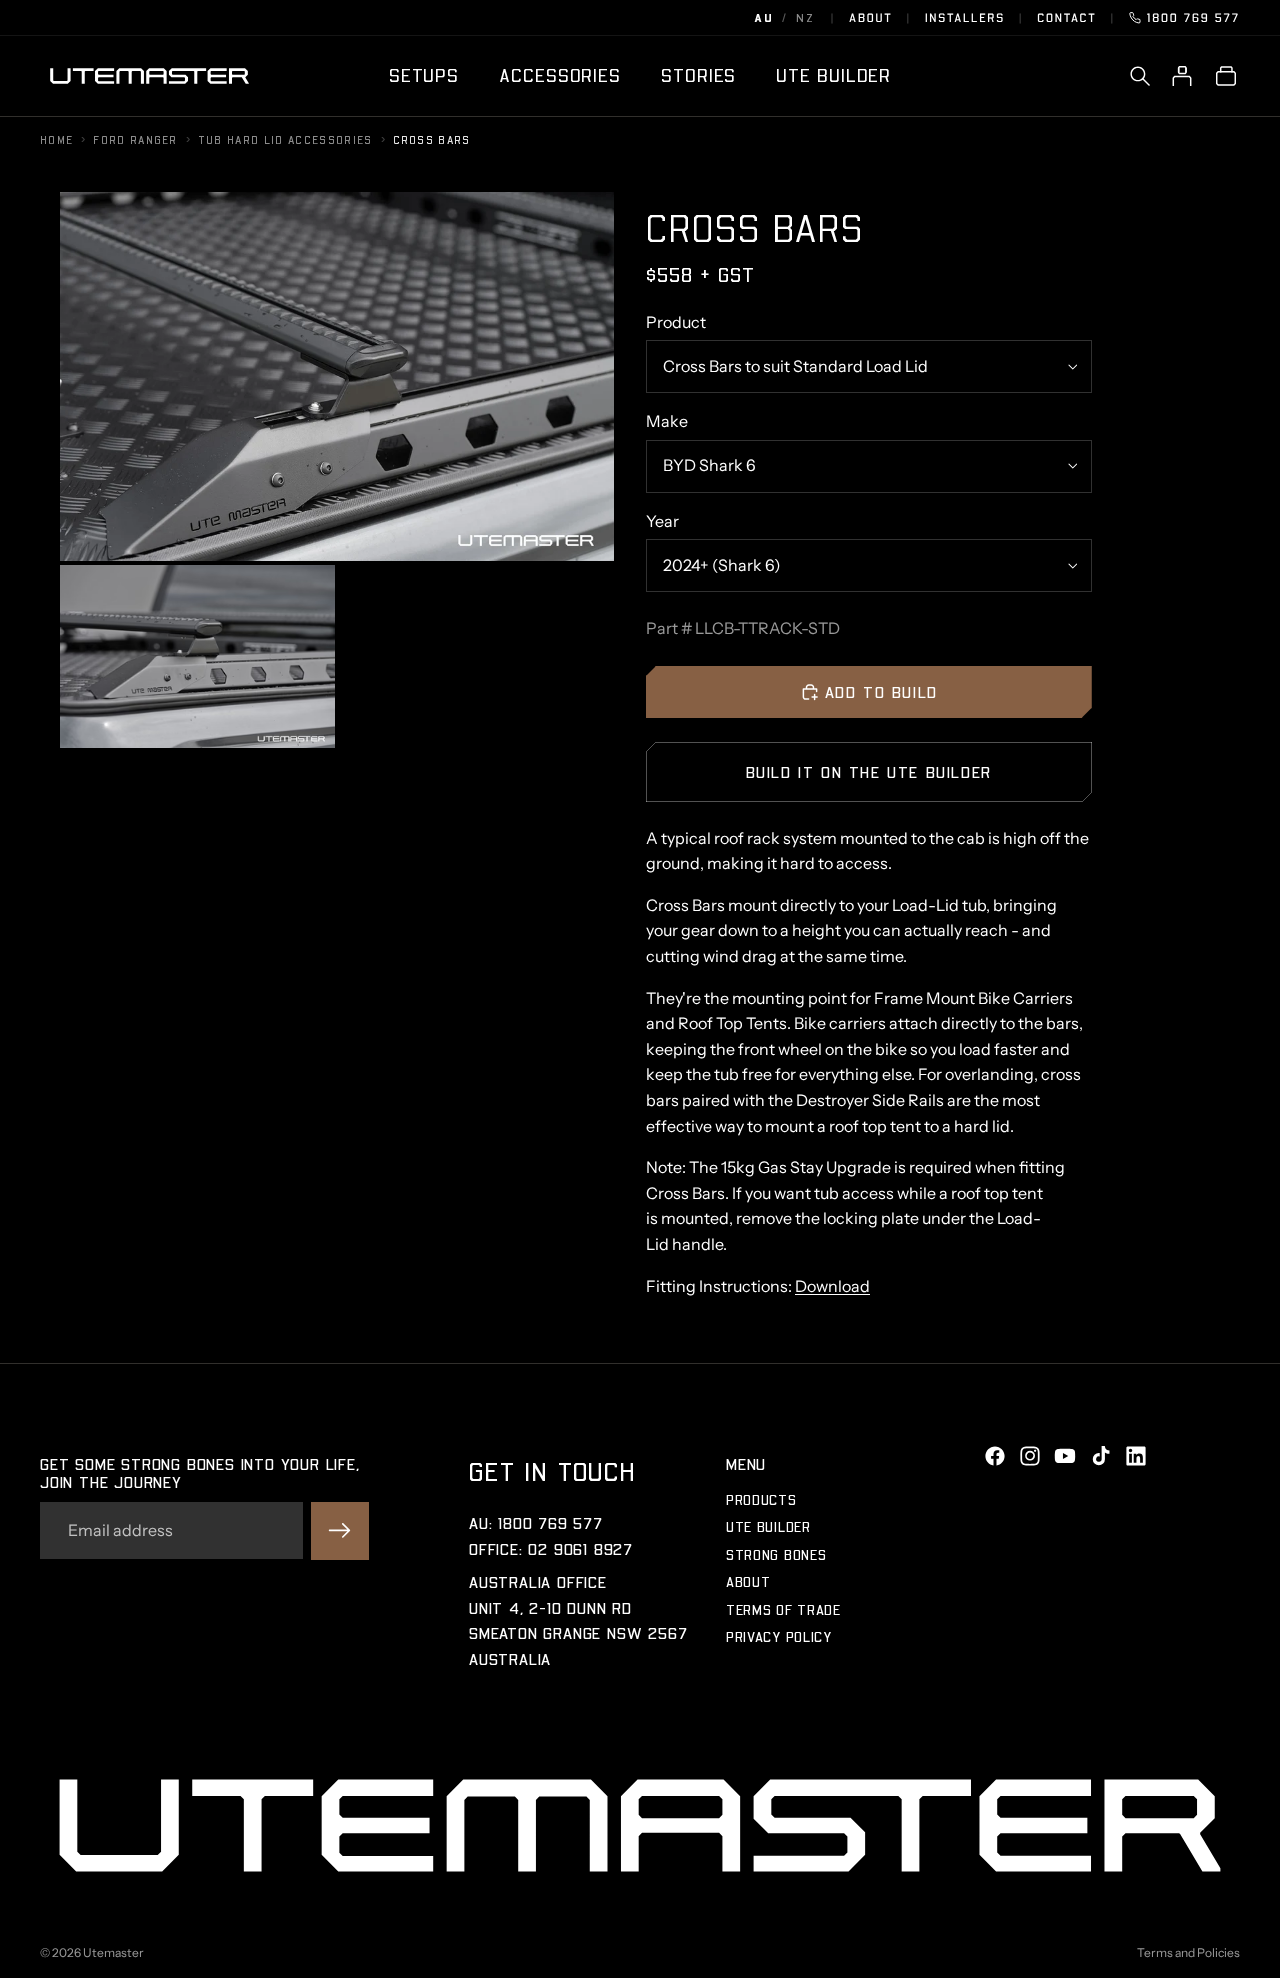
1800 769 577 (1193, 17)
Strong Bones (776, 1554)
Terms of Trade (783, 1609)
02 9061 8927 (580, 1548)
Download (832, 1286)
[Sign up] (340, 1531)
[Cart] (1226, 76)
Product (676, 322)
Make (667, 421)
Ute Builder (768, 1527)
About (871, 17)
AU (764, 17)
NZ (805, 17)
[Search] (1140, 76)
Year (662, 521)
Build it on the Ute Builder (869, 771)
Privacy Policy (779, 1636)
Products (761, 1499)
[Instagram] (1030, 1456)
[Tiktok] (1101, 1456)
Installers (965, 17)
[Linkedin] (1136, 1456)
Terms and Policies (1188, 1952)
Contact (1066, 17)
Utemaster (113, 1952)
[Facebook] (995, 1456)
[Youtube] (1065, 1456)
